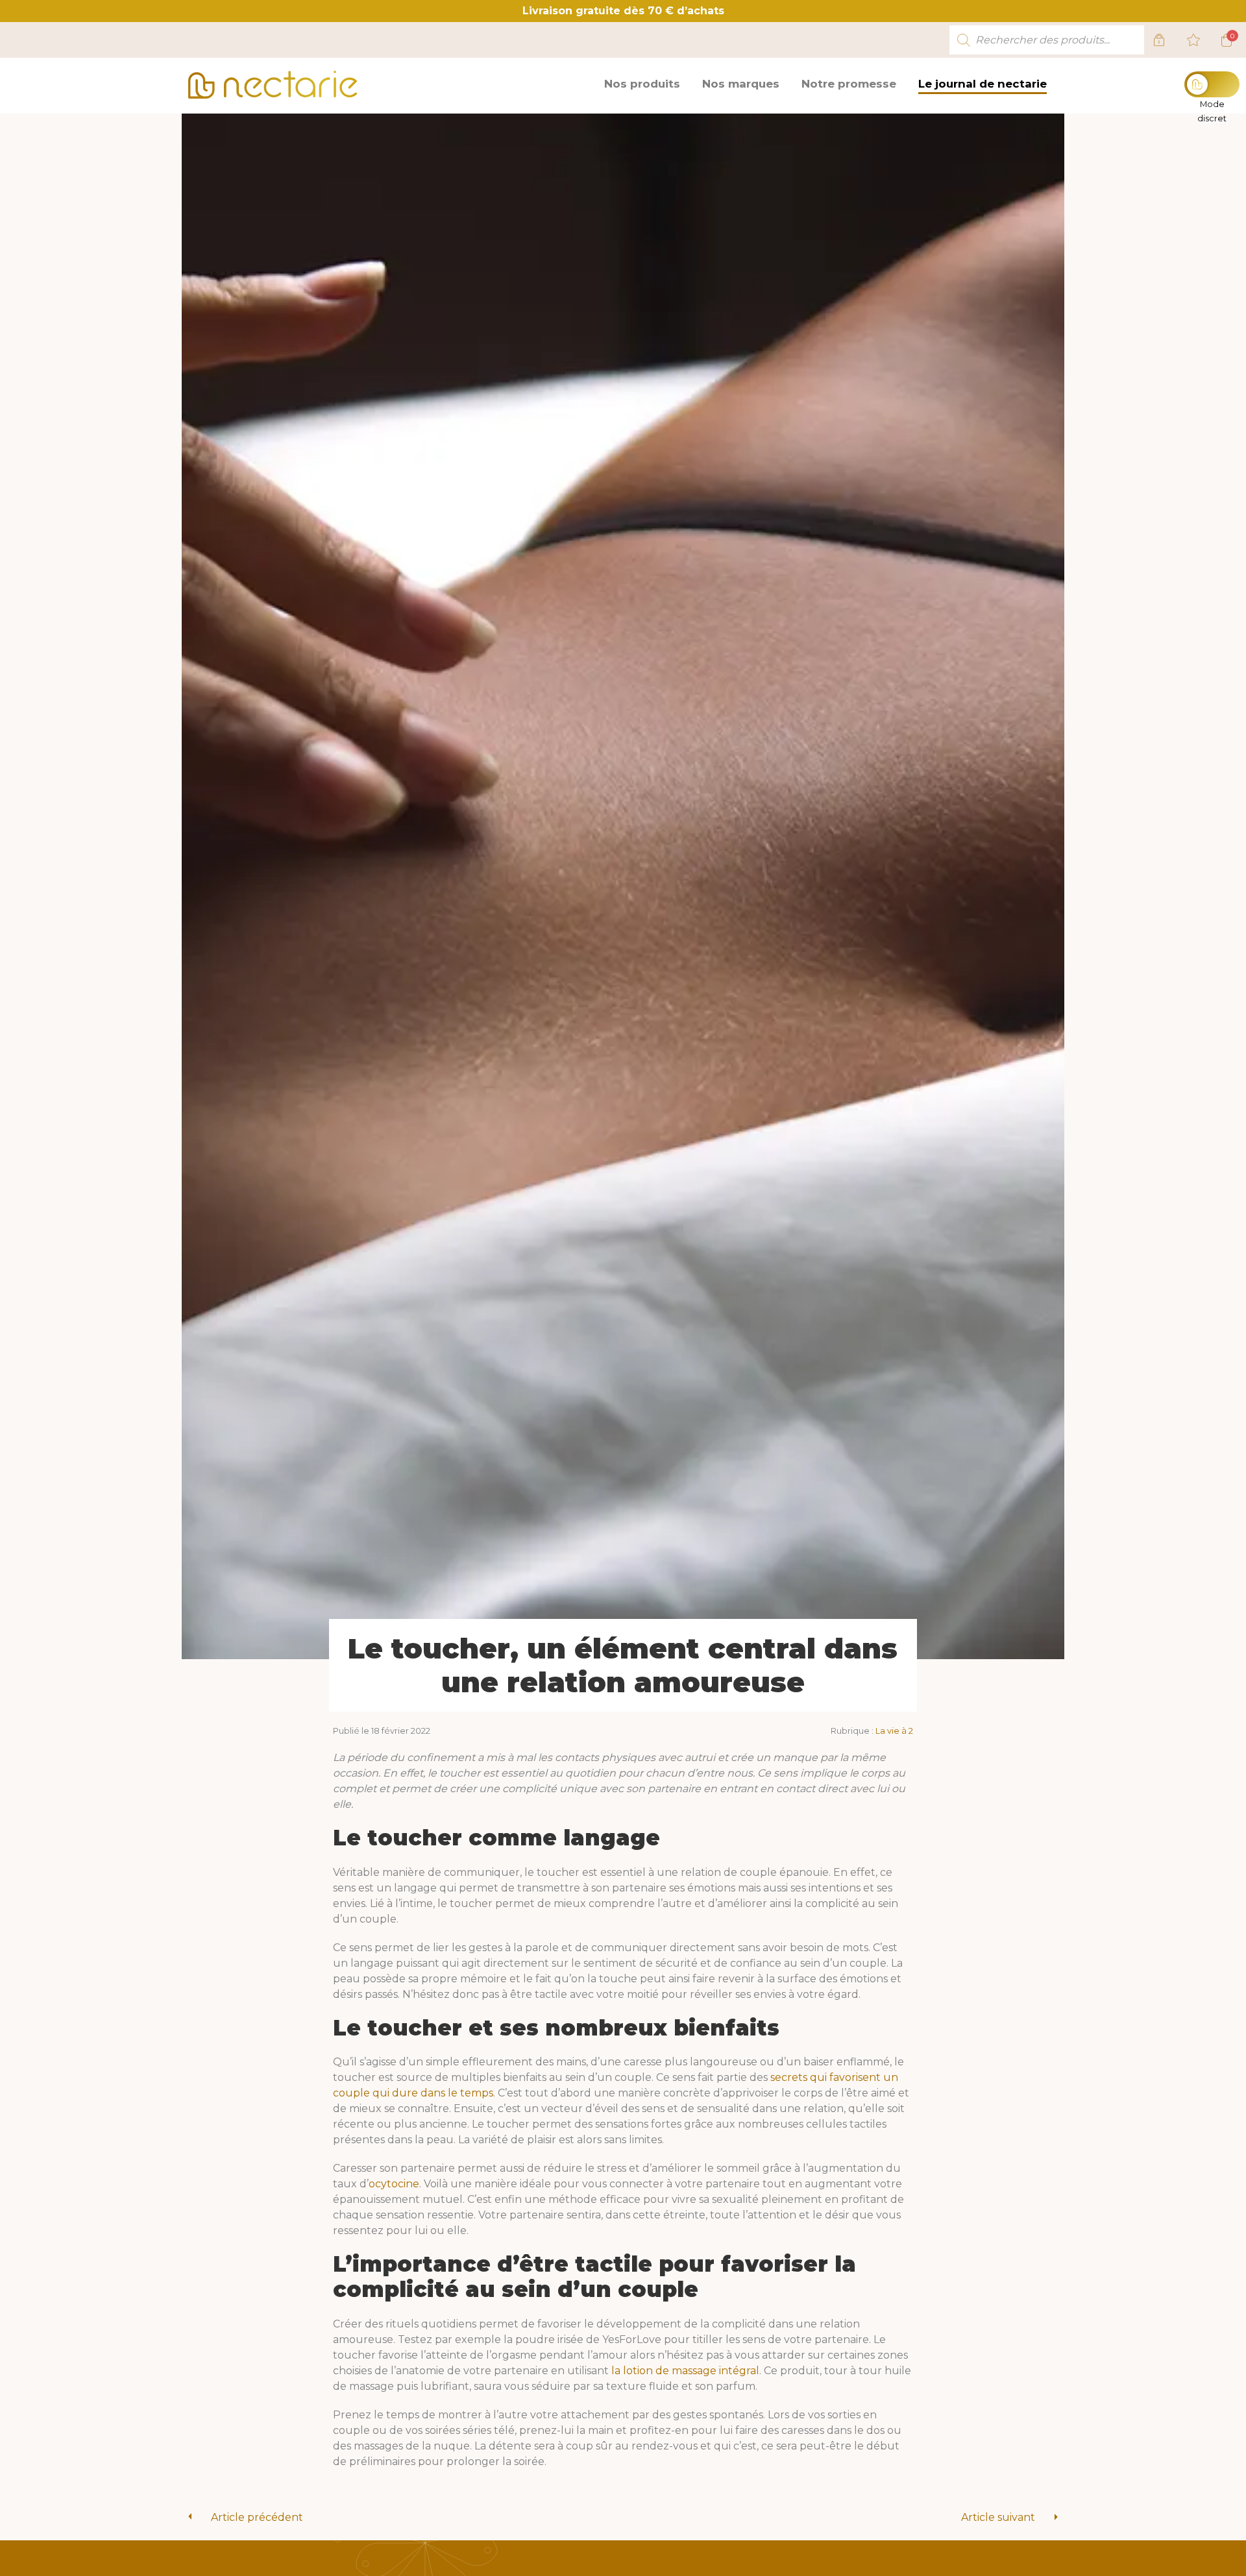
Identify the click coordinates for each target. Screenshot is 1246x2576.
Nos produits (642, 84)
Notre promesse (849, 84)
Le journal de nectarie (983, 84)
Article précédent (257, 2517)
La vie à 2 (894, 1731)
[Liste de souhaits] (1193, 40)
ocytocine (394, 2184)
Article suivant (998, 2517)
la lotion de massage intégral (685, 2371)
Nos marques (741, 84)
